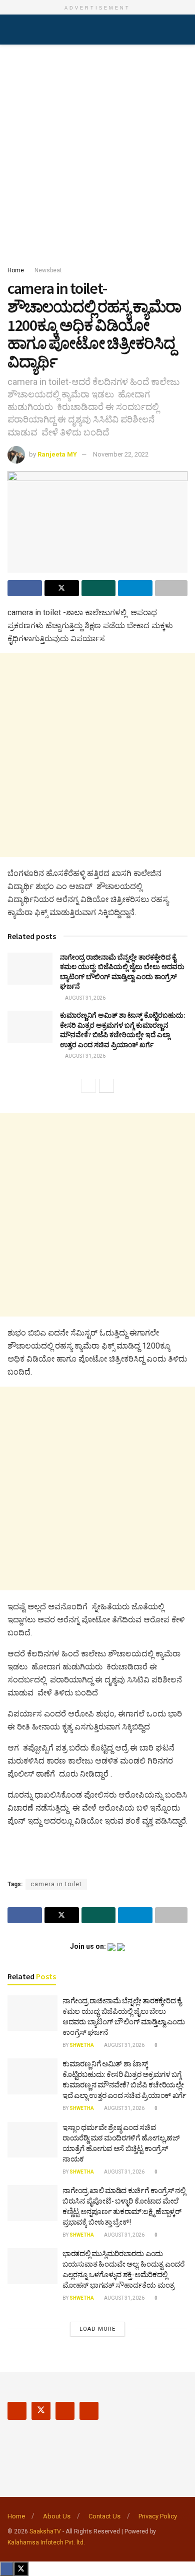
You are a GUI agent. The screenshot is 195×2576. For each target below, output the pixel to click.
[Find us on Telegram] (89, 2411)
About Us (57, 2516)
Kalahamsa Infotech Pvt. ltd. (46, 2542)
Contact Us (104, 2516)
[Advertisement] (97, 152)
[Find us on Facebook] (17, 2411)
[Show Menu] (12, 30)
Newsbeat (48, 270)
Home (16, 270)
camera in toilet (56, 1884)
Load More (97, 2329)
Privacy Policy (158, 2516)
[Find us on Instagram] (65, 2411)
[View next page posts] (106, 1086)
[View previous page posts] (88, 1086)
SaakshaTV (45, 2531)
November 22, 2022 (121, 454)
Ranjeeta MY (57, 454)
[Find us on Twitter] (41, 2411)
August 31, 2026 (85, 998)
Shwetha (82, 2045)
